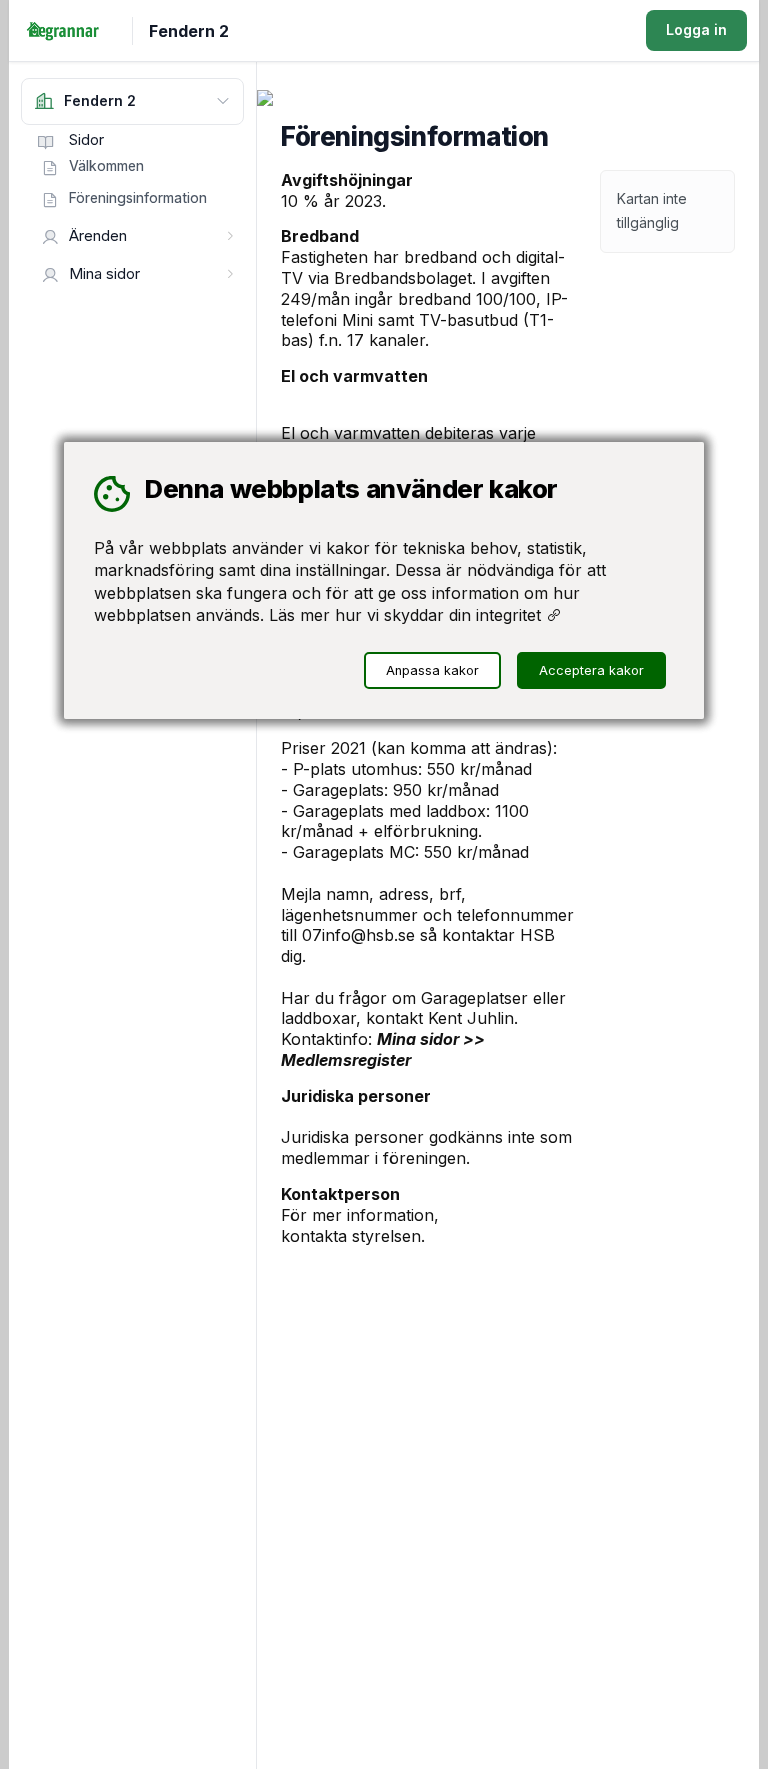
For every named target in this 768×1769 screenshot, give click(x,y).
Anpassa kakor (432, 670)
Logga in (696, 29)
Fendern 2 (189, 31)
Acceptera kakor (591, 670)
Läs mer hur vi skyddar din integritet (407, 615)
